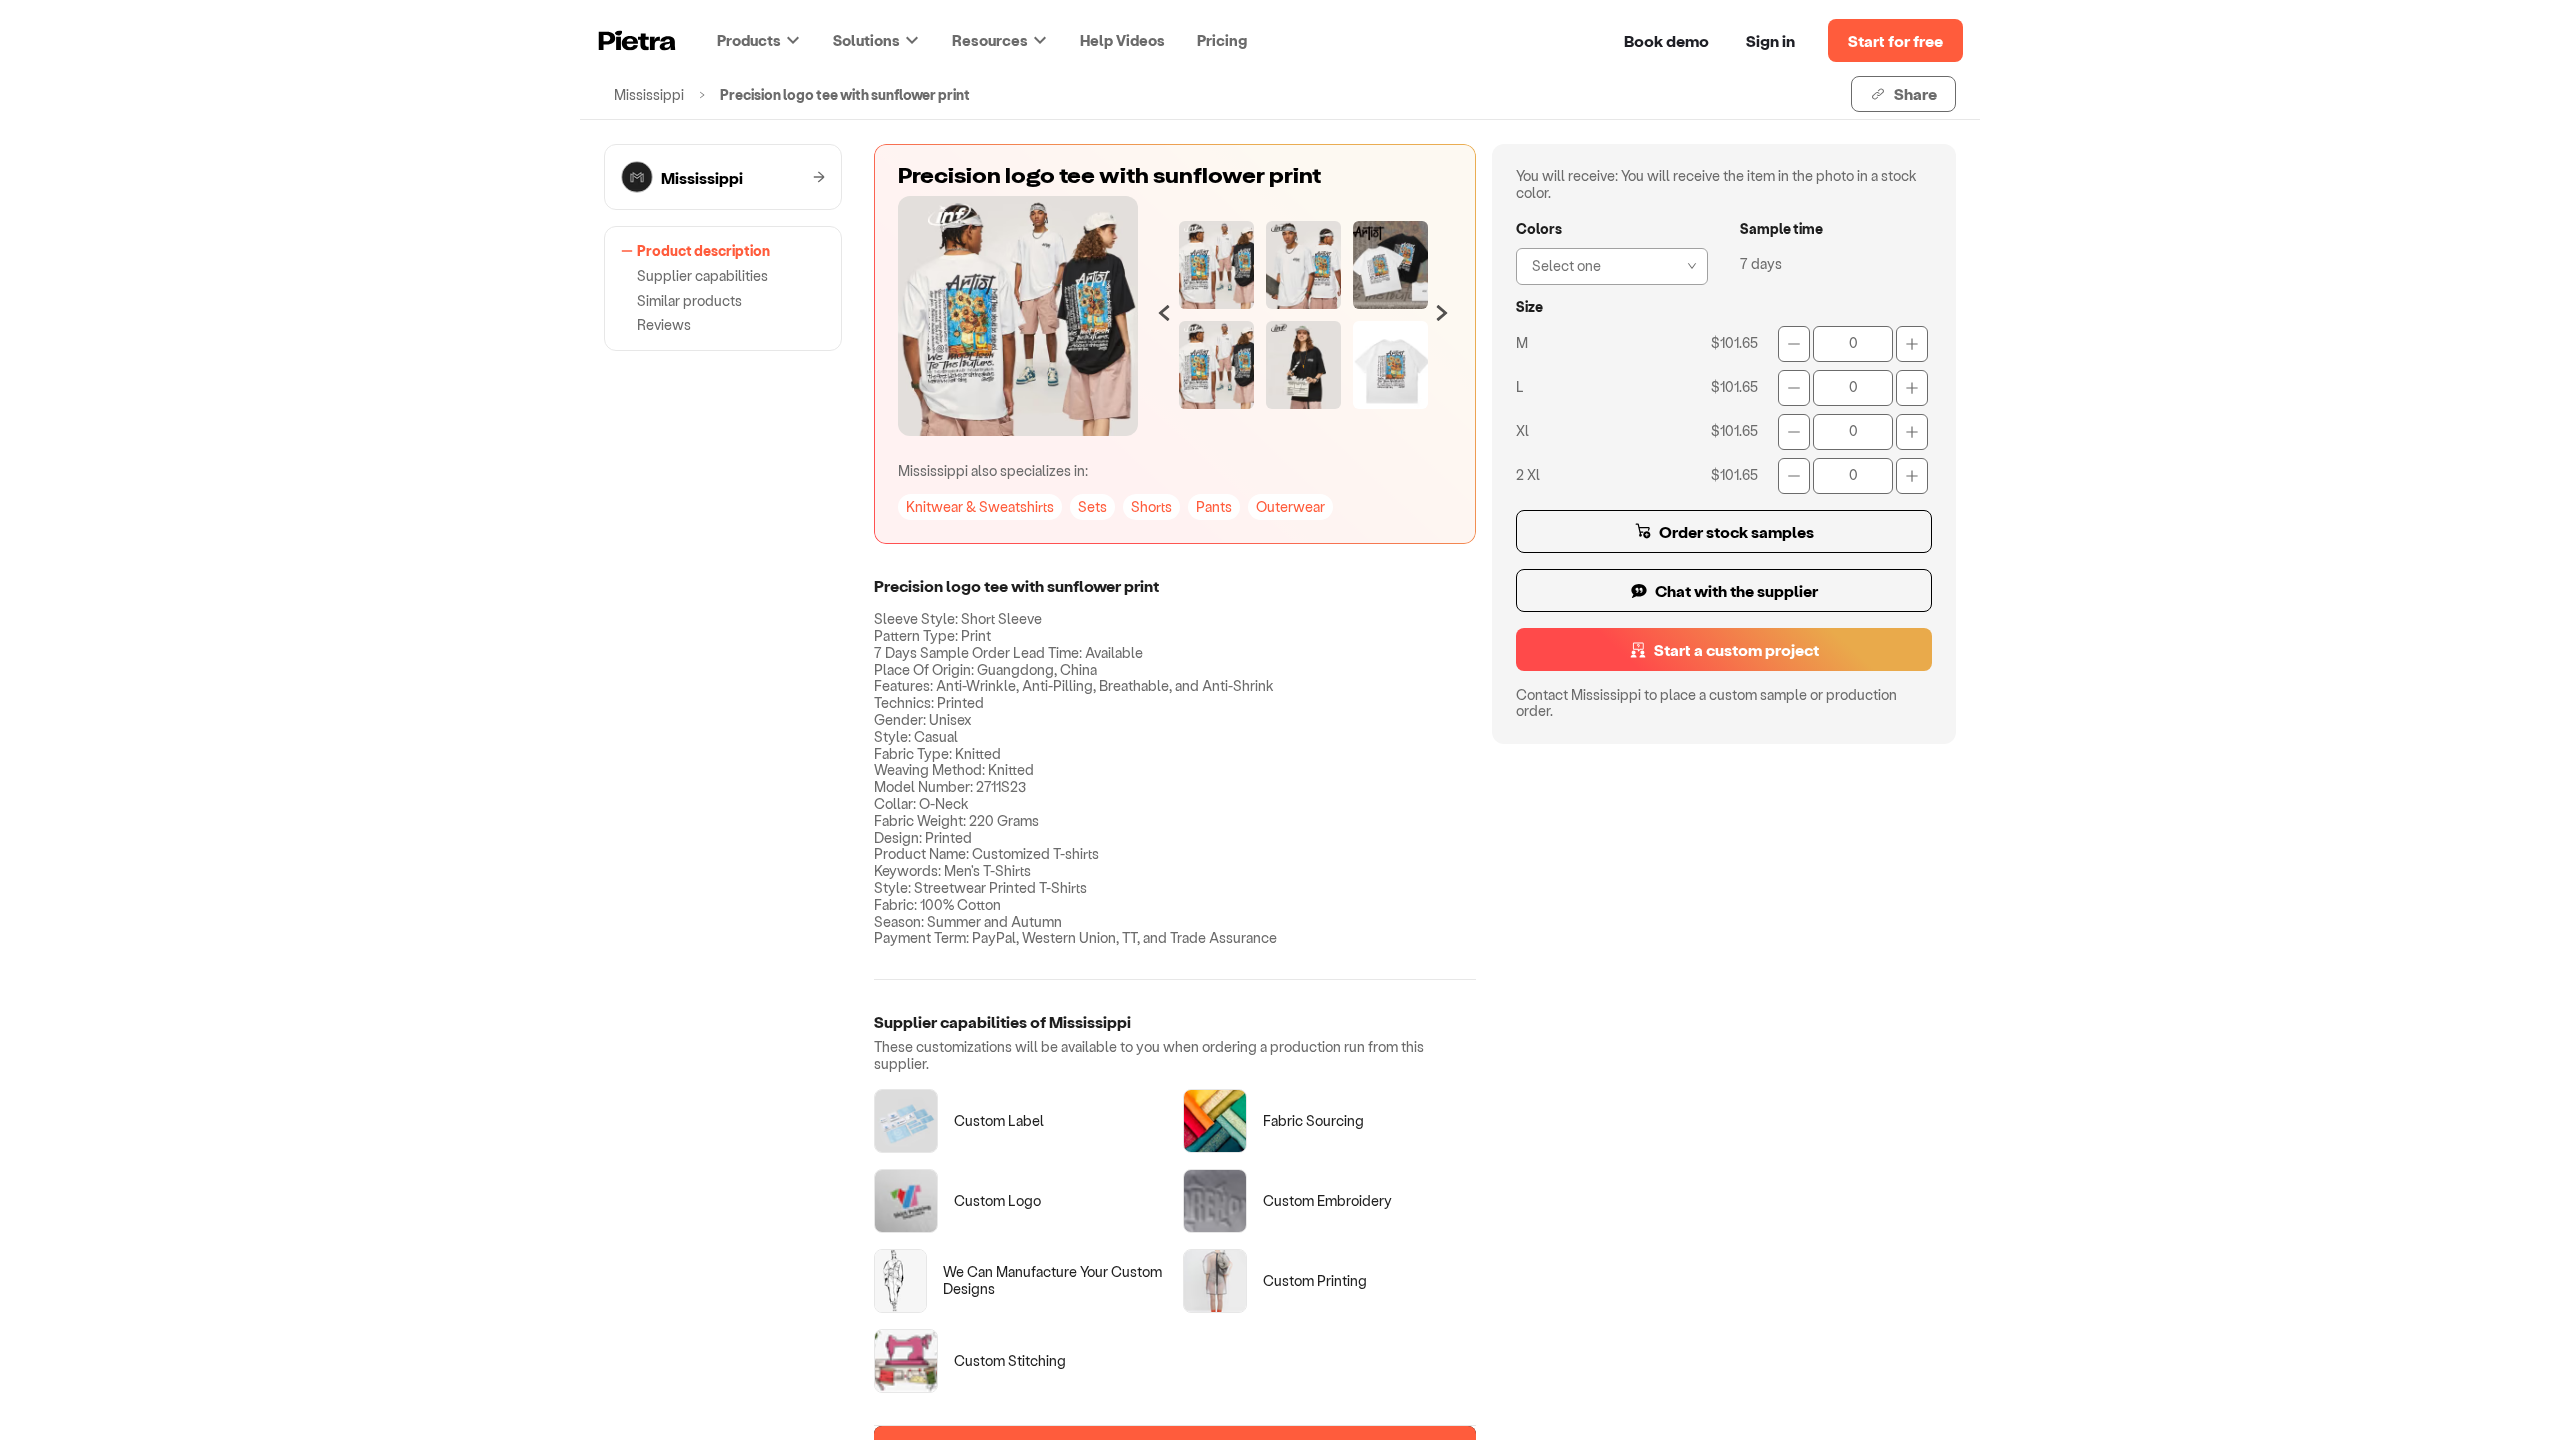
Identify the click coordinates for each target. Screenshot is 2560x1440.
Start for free (1895, 40)
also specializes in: (993, 470)
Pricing (1222, 40)
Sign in (1770, 40)
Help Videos (1122, 40)
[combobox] (1606, 264)
